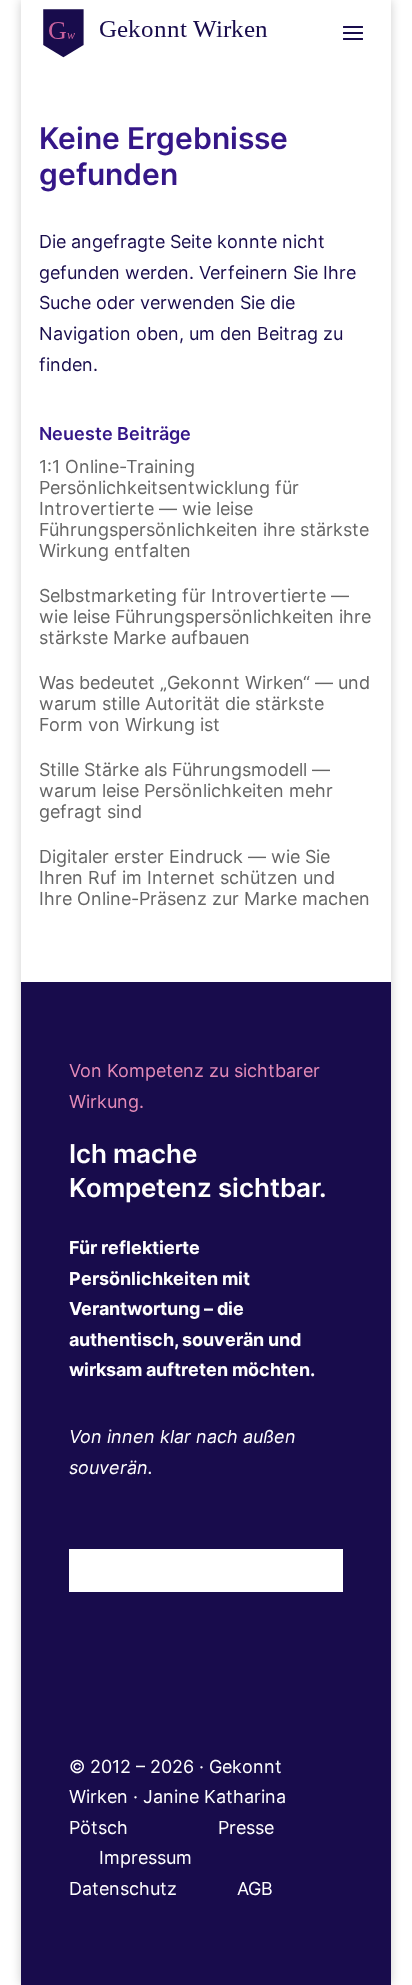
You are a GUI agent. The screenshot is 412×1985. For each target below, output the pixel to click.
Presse (248, 1827)
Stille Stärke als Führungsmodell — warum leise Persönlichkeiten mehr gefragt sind (186, 790)
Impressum (173, 1857)
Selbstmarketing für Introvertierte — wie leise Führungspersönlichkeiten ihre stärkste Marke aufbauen (205, 616)
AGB (255, 1888)
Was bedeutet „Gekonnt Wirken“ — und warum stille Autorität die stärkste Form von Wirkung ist (204, 703)
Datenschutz (153, 1888)
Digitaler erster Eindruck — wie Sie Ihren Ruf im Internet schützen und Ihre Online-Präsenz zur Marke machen (204, 877)
